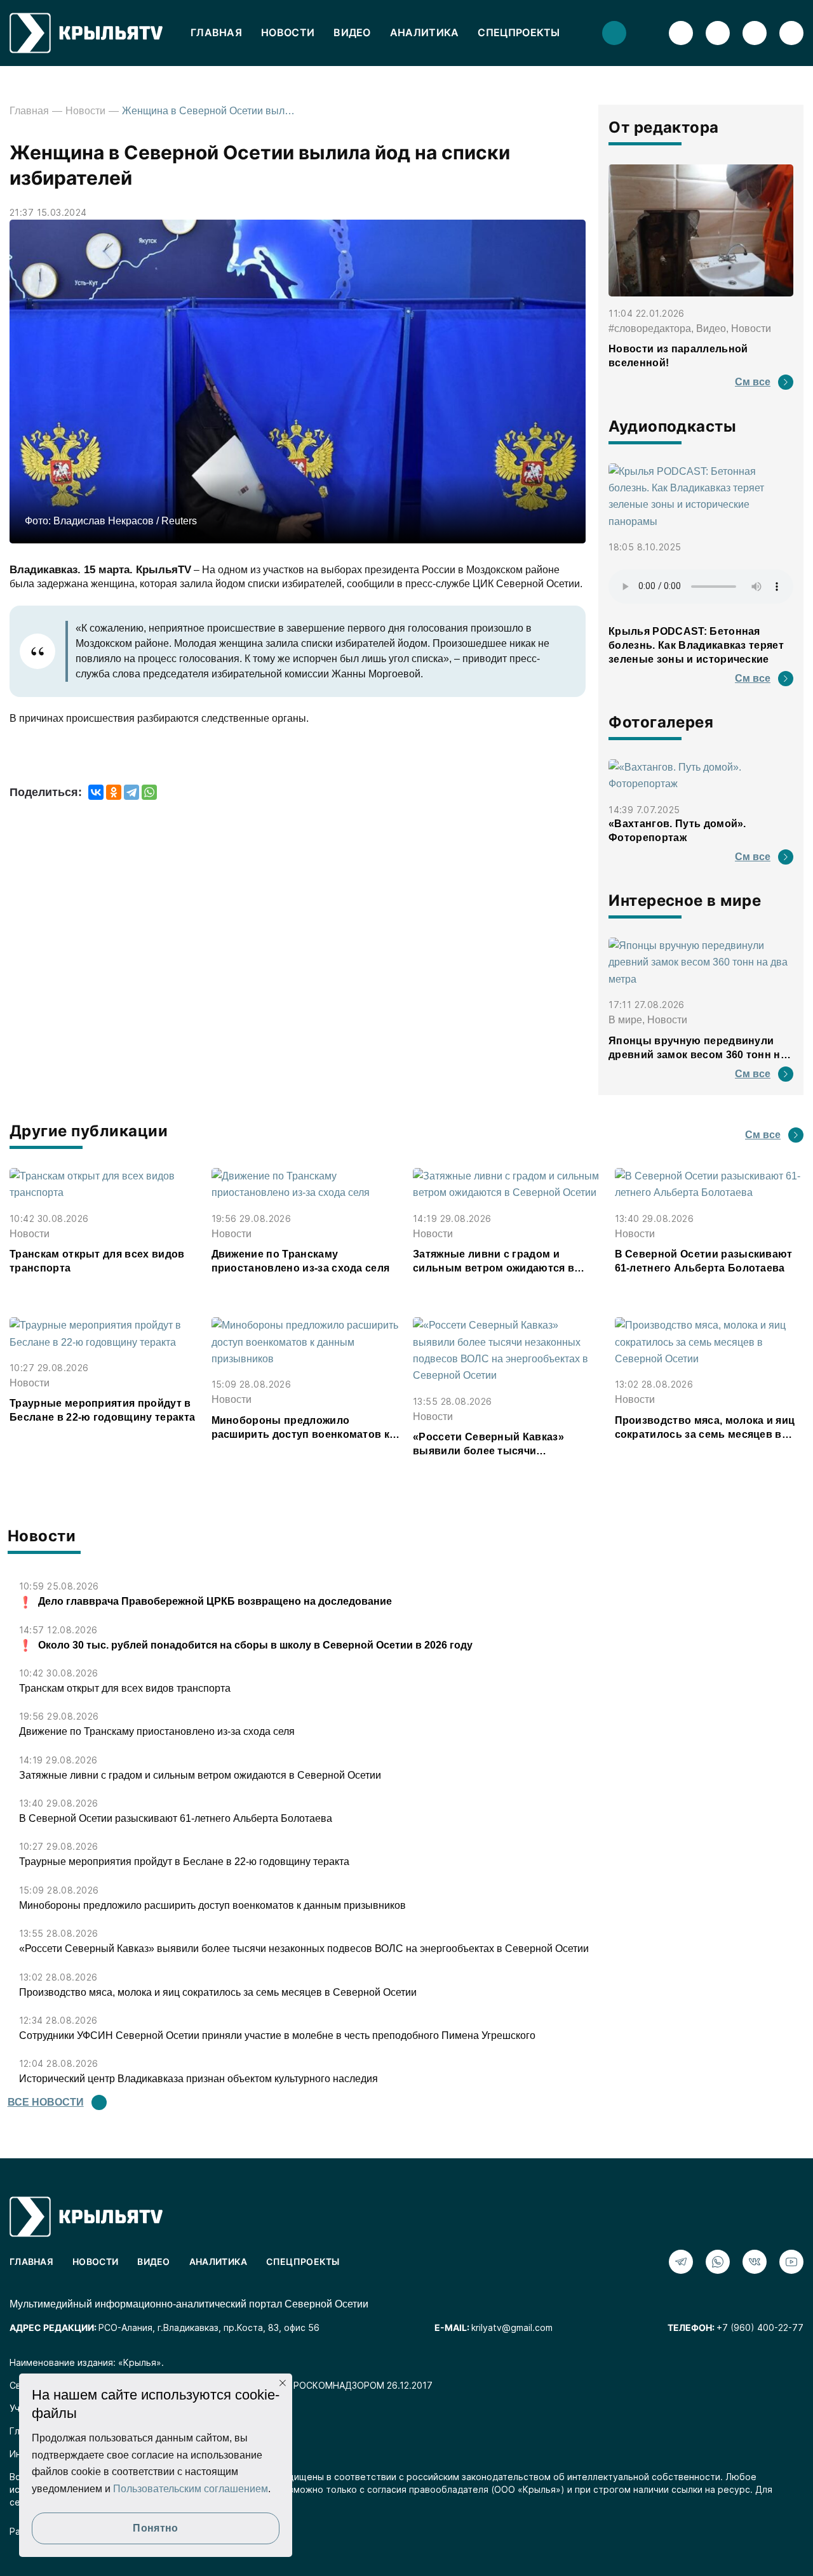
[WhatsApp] (149, 792)
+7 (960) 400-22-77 (760, 2327)
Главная (216, 32)
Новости (288, 32)
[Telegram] (131, 792)
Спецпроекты (519, 32)
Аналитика (425, 32)
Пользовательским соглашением (191, 2489)
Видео (352, 32)
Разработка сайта (49, 2531)
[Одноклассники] (114, 792)
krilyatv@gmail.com (512, 2327)
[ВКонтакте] (96, 792)
